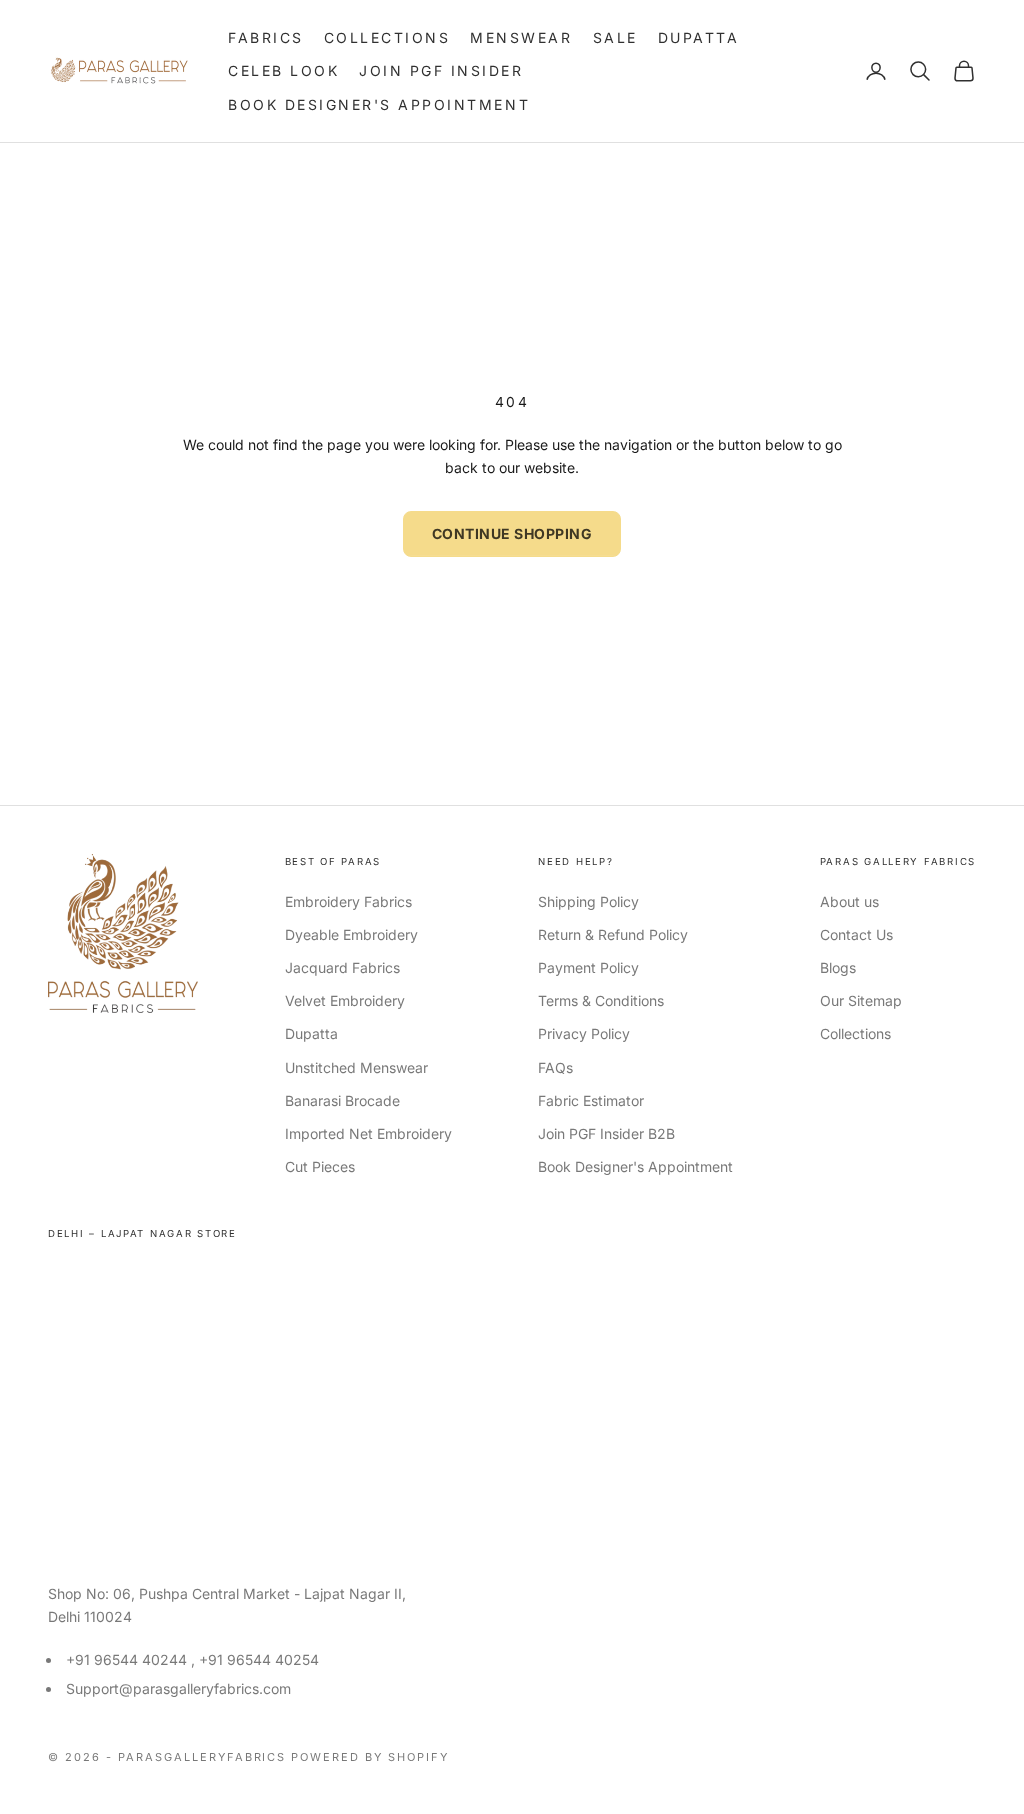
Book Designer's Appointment (379, 104)
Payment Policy (588, 967)
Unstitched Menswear (356, 1067)
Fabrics (266, 37)
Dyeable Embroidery (351, 934)
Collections (387, 37)
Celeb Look (283, 70)
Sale (615, 37)
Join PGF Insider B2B (606, 1133)
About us (849, 901)
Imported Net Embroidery (368, 1133)
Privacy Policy (584, 1033)
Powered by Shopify (370, 1757)
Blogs (838, 967)
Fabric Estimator (591, 1100)
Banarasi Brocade (342, 1100)
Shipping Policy (588, 901)
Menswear (521, 37)
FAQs (555, 1067)
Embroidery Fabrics (348, 901)
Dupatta (699, 37)
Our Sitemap (861, 1000)
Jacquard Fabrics (342, 967)
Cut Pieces (320, 1166)
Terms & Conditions (601, 1000)
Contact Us (856, 934)
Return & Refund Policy (613, 934)
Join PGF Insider (441, 70)
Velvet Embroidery (345, 1000)
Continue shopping (512, 533)
